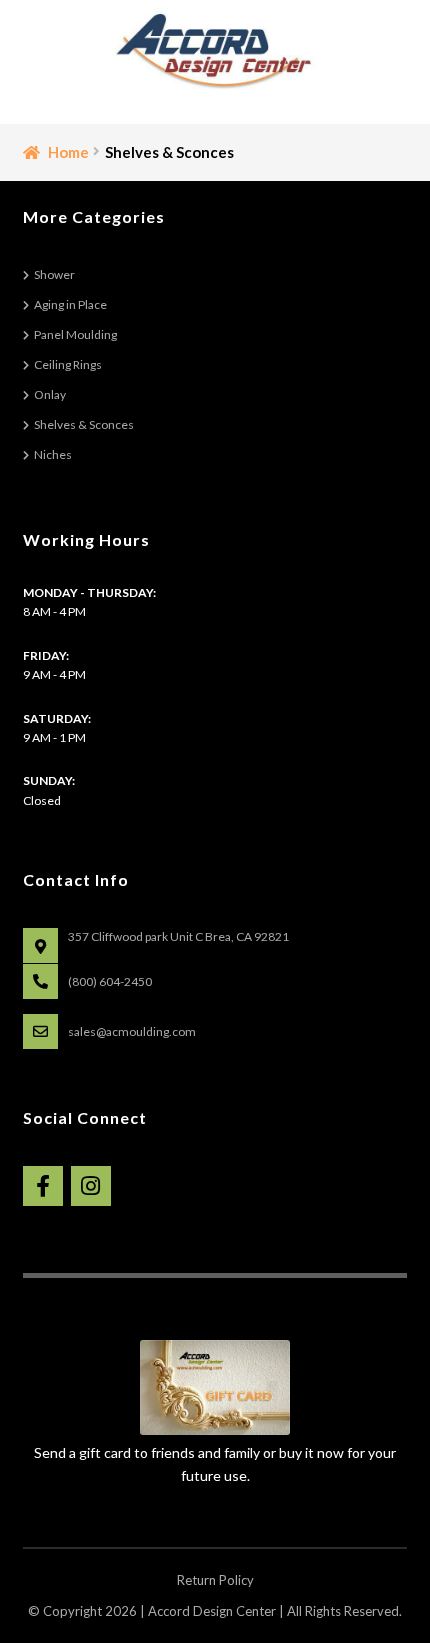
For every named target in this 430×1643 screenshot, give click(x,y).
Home (68, 152)
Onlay (50, 394)
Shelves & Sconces (84, 424)
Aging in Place (70, 304)
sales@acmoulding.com (132, 1031)
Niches (53, 454)
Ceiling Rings (68, 364)
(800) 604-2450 (110, 981)
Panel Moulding (75, 334)
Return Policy (215, 1580)
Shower (54, 274)
